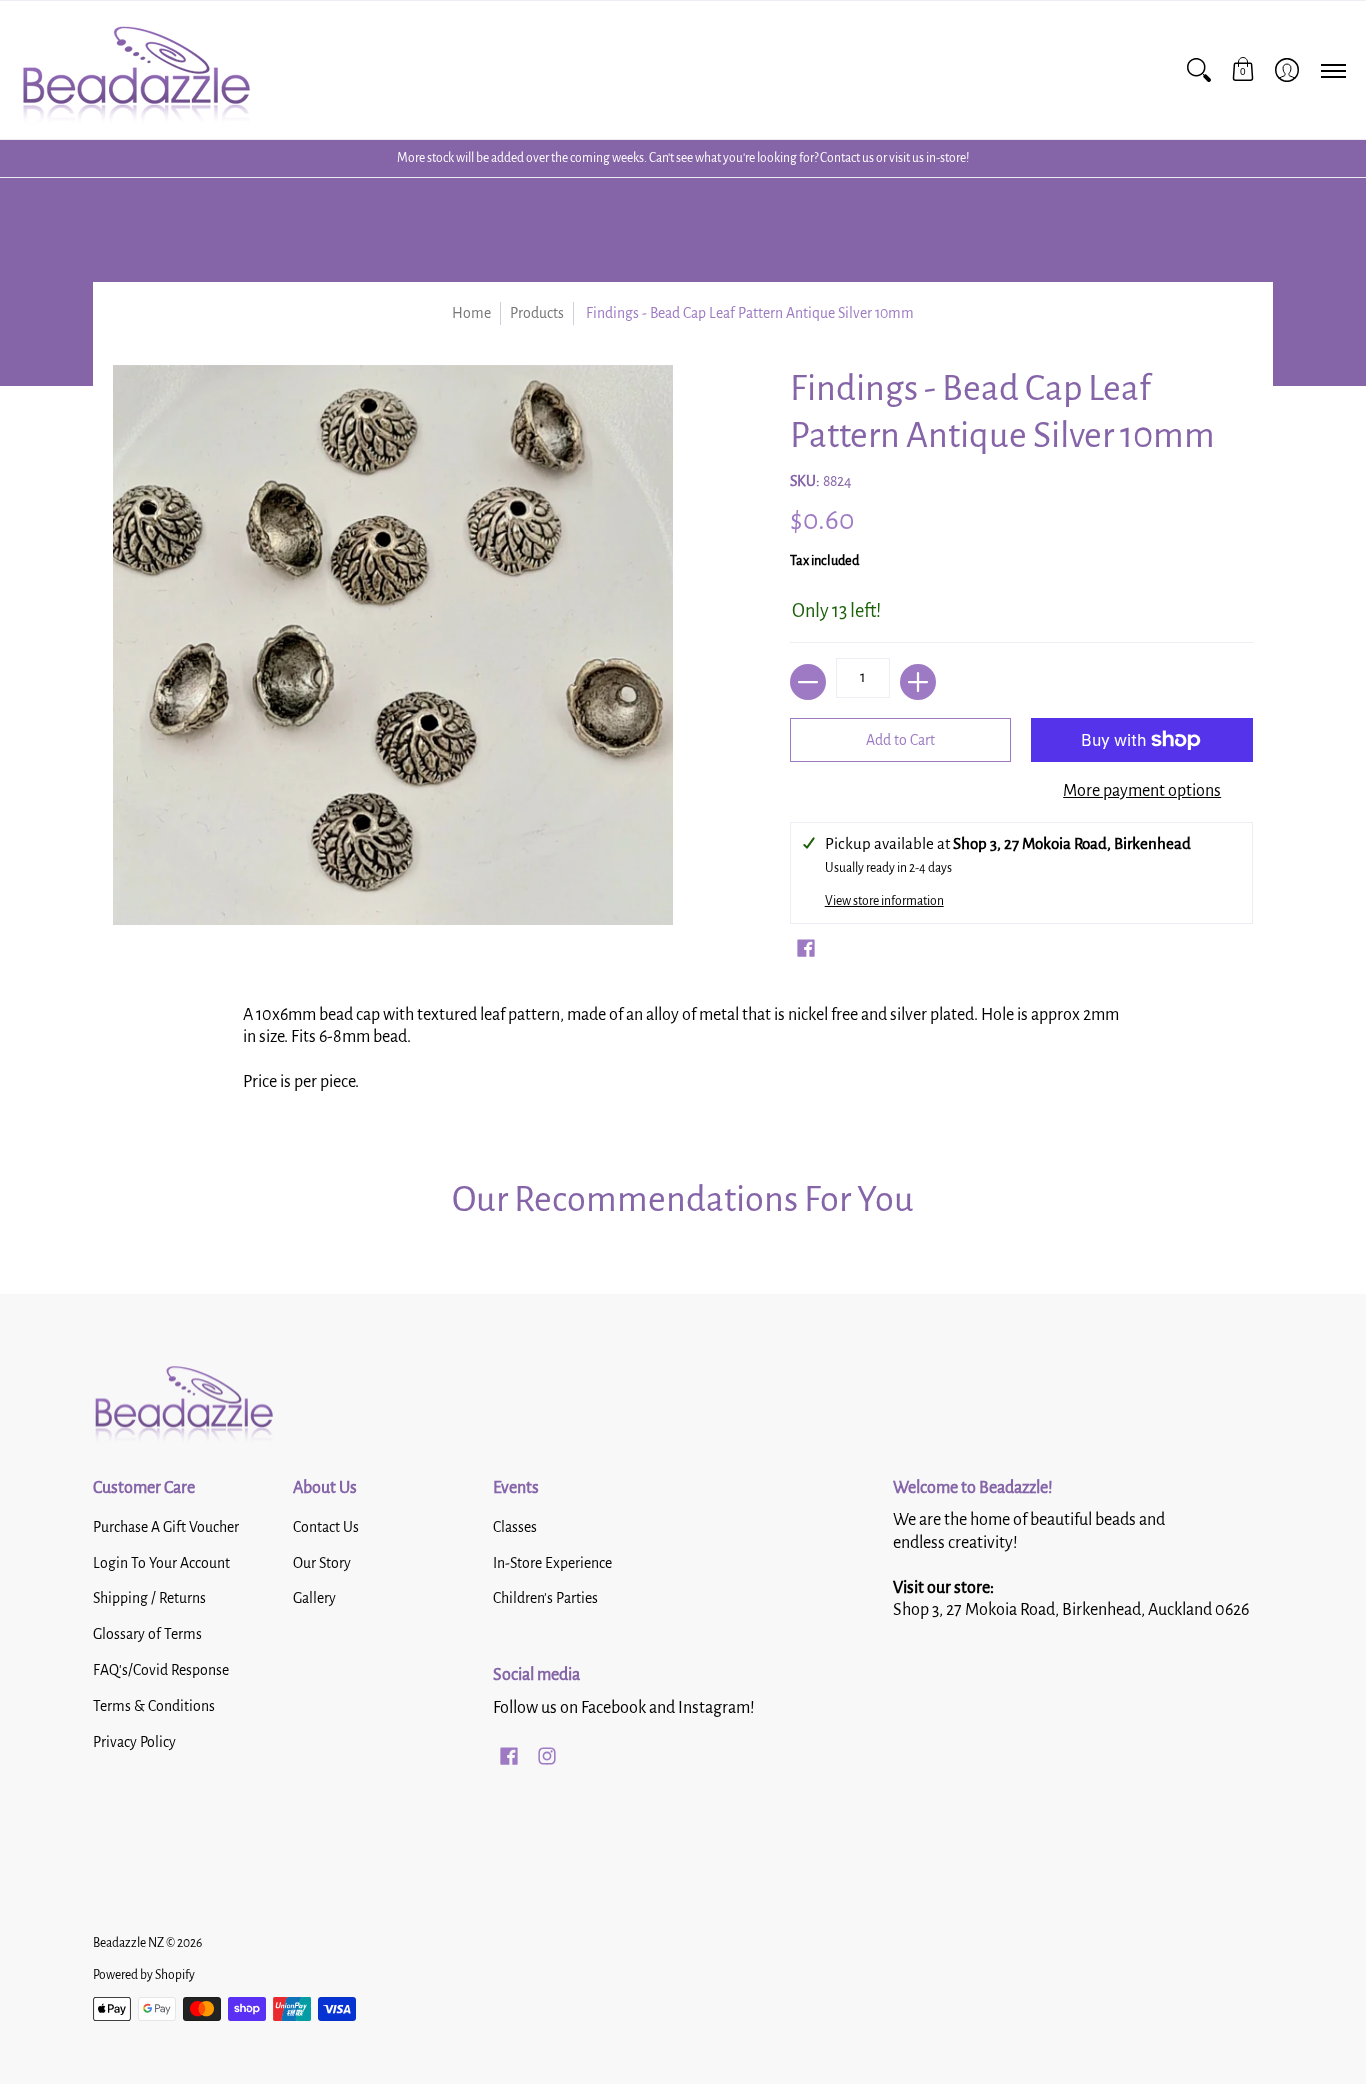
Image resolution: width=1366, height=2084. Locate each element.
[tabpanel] (683, 1055)
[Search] (1199, 70)
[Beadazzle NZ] (135, 70)
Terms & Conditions (154, 1706)
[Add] (918, 682)
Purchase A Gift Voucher (166, 1527)
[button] (1243, 70)
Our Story (322, 1563)
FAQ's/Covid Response (161, 1670)
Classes (515, 1527)
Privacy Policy (134, 1742)
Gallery (314, 1598)
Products (537, 313)
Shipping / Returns (149, 1598)
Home (471, 313)
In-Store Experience (552, 1563)
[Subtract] (808, 682)
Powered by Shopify (144, 1975)
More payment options (1142, 791)
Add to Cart (900, 740)
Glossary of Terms (147, 1634)
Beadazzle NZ (128, 1943)
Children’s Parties (545, 1598)
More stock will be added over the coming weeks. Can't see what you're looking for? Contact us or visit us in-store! (683, 158)
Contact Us (326, 1527)
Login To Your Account (161, 1563)
